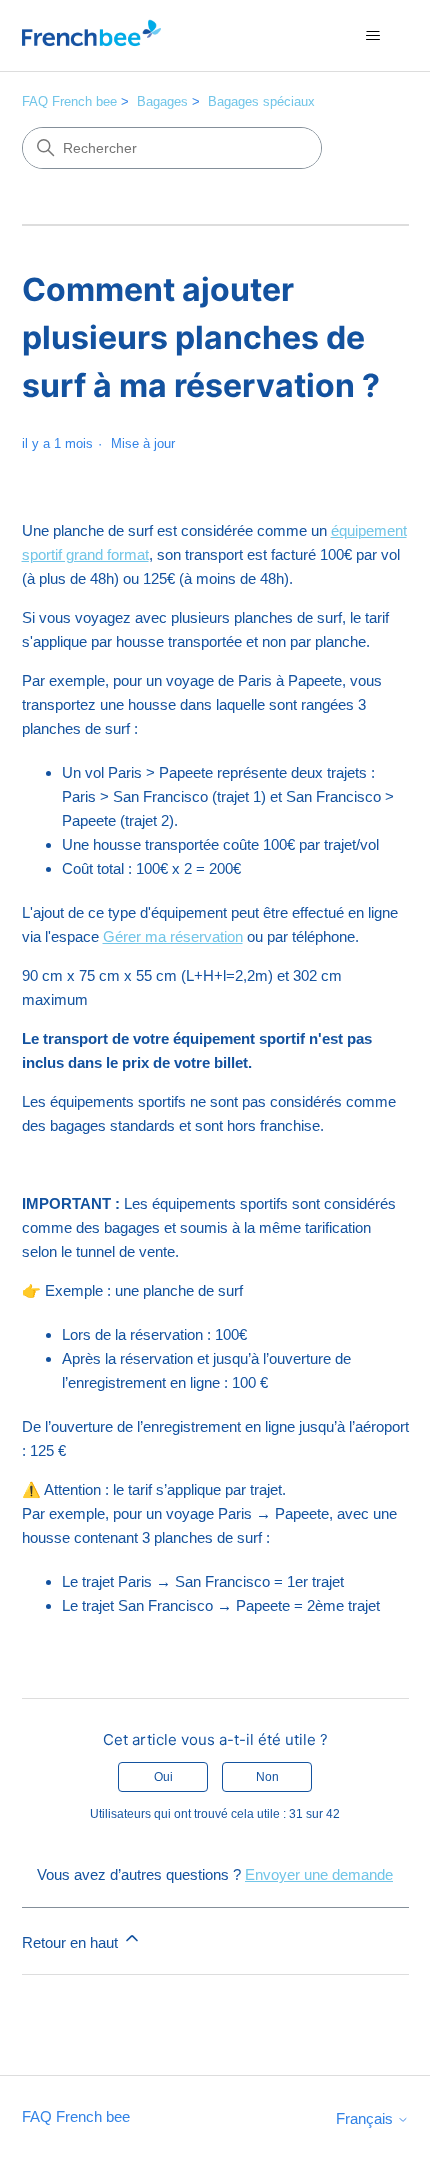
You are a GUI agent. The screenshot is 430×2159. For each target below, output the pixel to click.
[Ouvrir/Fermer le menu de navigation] (373, 36)
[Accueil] (91, 35)
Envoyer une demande (319, 1874)
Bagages (162, 101)
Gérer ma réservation (173, 936)
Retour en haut (72, 1942)
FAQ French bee (69, 101)
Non (267, 1777)
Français (366, 2118)
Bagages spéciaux (261, 101)
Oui (163, 1777)
